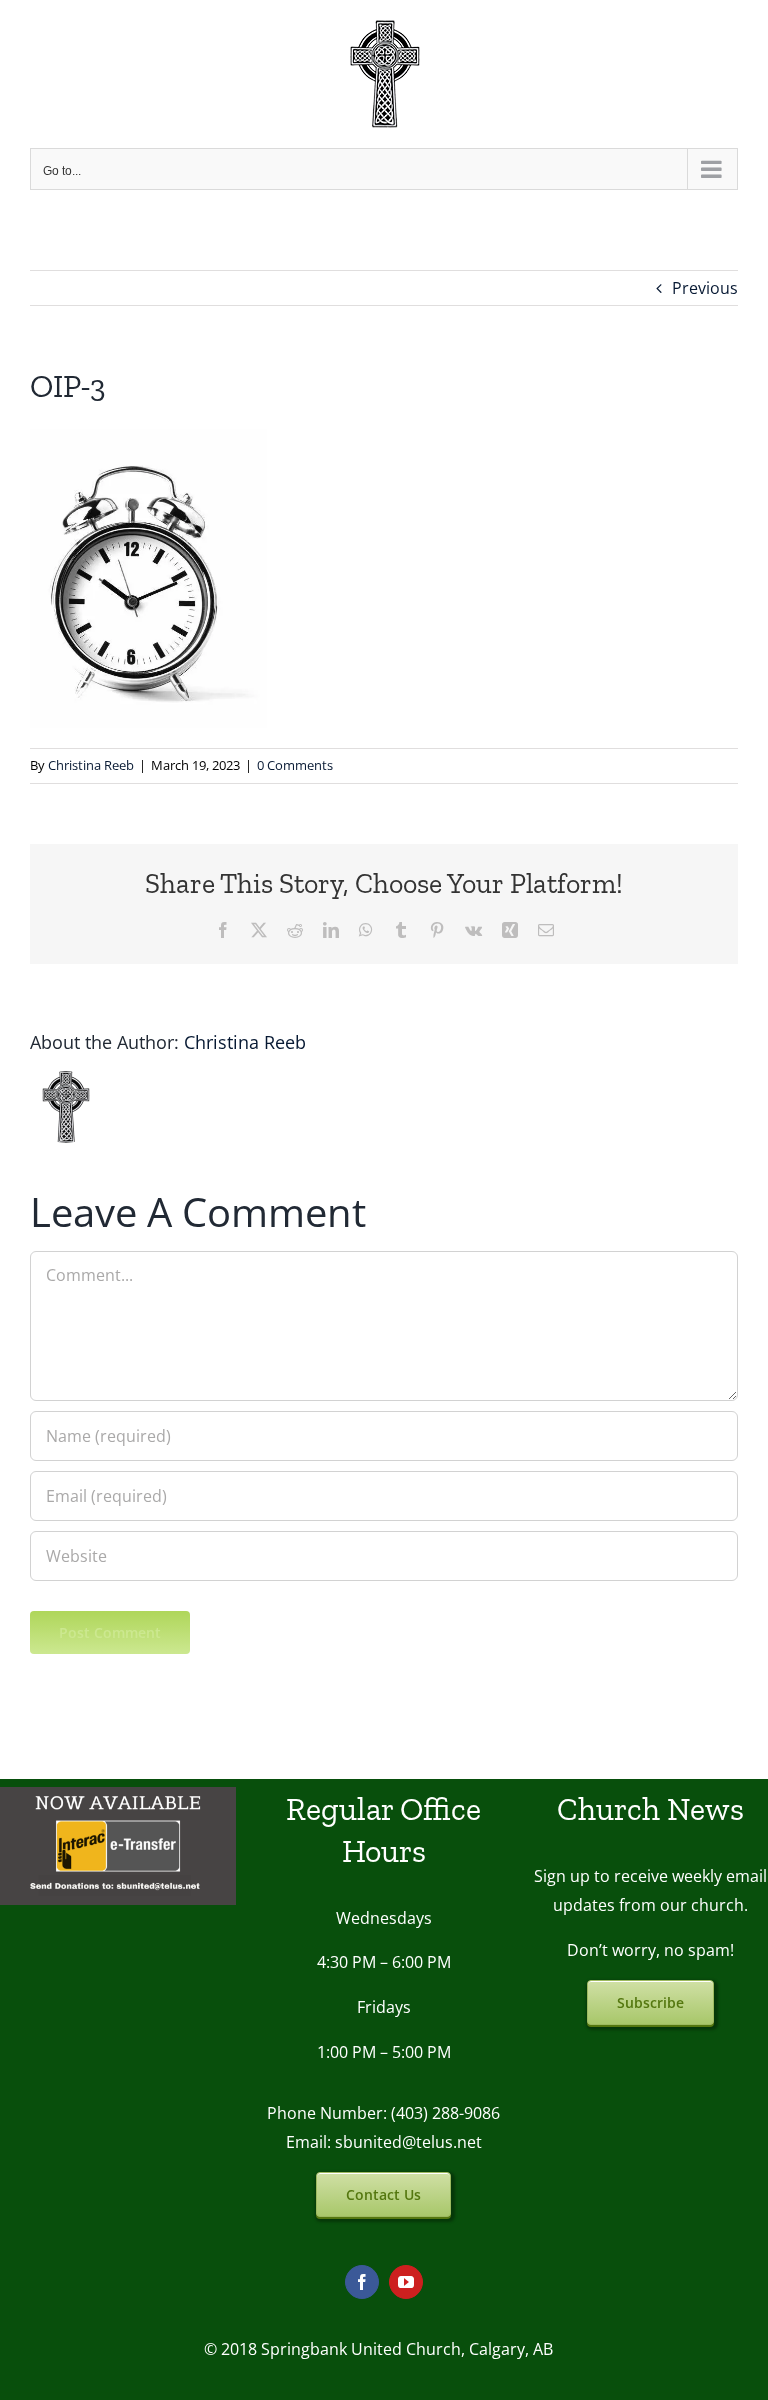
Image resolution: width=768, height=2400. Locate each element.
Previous (705, 288)
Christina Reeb (91, 765)
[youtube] (406, 2282)
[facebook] (362, 2282)
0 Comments (295, 765)
